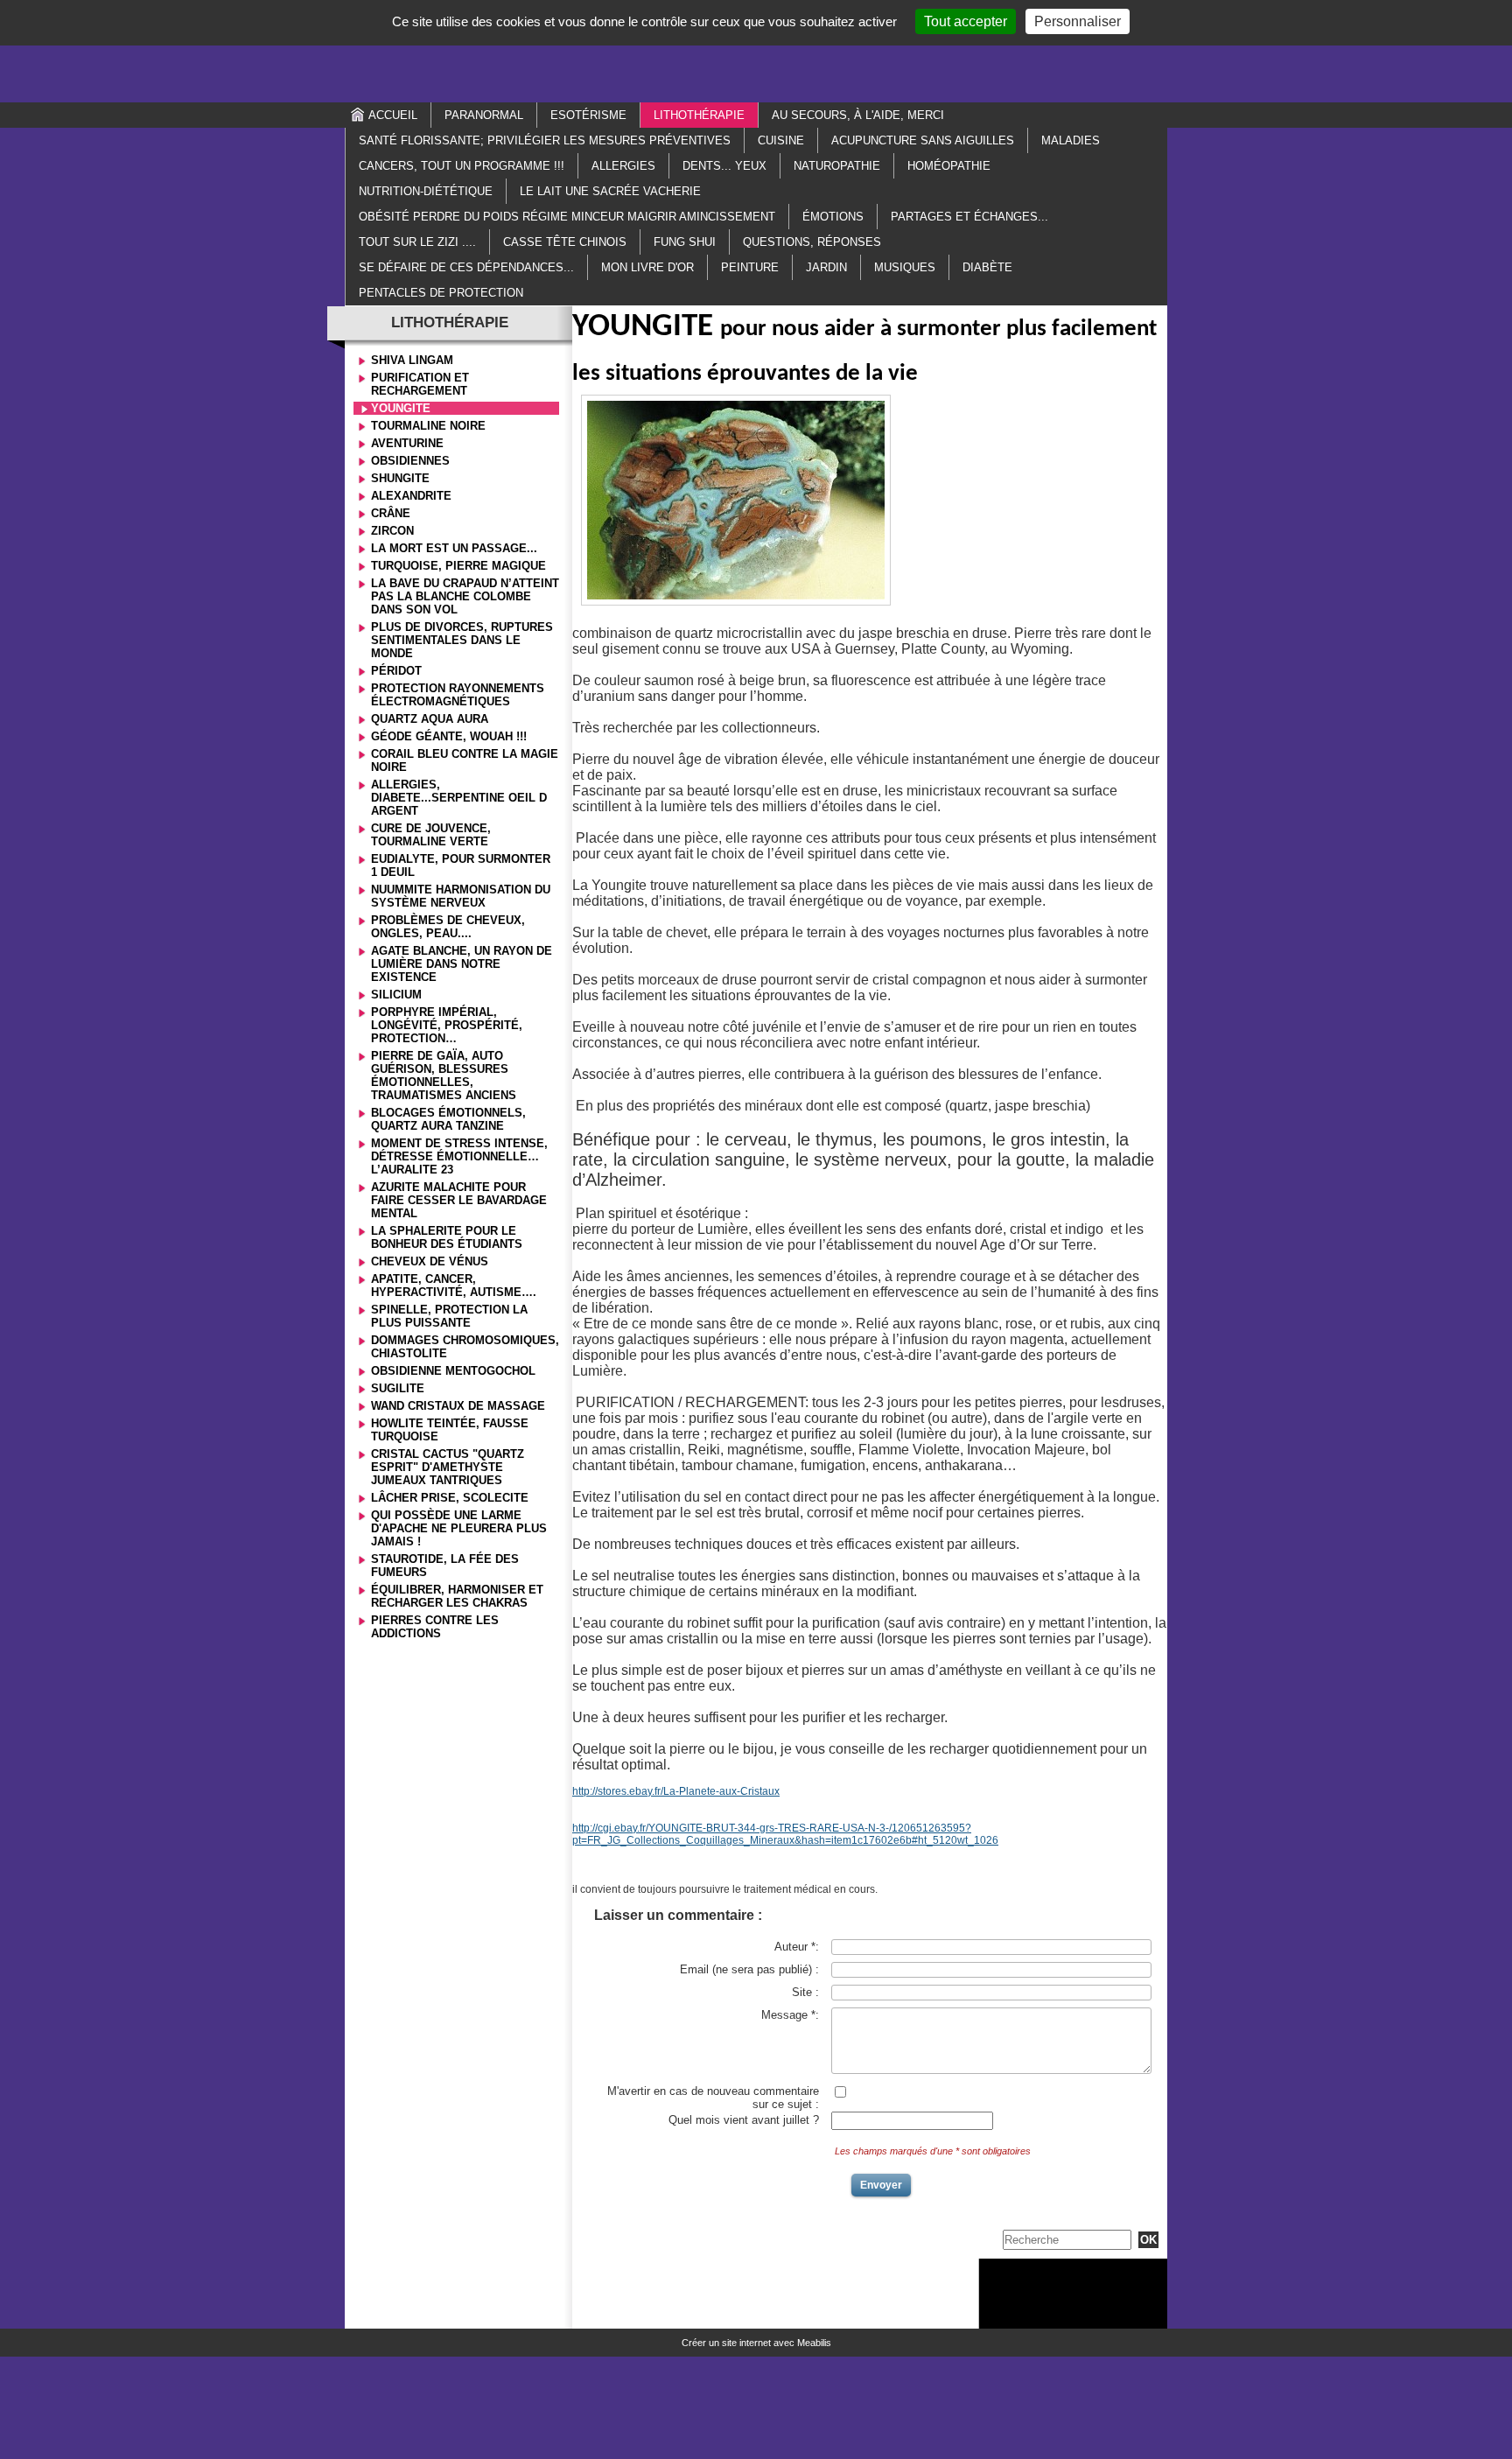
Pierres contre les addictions (435, 1627)
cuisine (781, 140)
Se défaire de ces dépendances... (466, 267)
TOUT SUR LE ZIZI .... (417, 242)
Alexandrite (411, 496)
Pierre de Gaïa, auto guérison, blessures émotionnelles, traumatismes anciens (444, 1075)
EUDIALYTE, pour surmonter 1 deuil (461, 865)
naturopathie (837, 166)
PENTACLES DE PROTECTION (441, 293)
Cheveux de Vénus (430, 1261)
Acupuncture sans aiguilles (923, 140)
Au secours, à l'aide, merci (858, 115)
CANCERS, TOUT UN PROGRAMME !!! (462, 166)
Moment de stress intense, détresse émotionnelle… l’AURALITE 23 (459, 1156)
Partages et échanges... (969, 217)
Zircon (392, 531)
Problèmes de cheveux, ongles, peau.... (448, 927)
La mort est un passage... (454, 548)
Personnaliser (1078, 21)
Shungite (400, 478)
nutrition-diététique (426, 191)
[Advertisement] (756, 50)
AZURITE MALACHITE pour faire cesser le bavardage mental (459, 1200)
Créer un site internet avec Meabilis (756, 2343)
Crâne (391, 513)
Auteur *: (797, 1947)
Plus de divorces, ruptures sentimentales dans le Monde (462, 640)
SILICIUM (396, 995)
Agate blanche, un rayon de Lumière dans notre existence (462, 964)
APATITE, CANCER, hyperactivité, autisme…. (454, 1286)
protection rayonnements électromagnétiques (458, 695)
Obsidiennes (410, 461)
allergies (623, 166)
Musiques (905, 267)
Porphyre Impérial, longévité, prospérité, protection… (447, 1025)
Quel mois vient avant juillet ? (744, 2120)
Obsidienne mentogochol (453, 1371)
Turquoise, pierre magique (458, 566)
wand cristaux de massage (458, 1406)
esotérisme (588, 115)
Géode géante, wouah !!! (449, 736)
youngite (401, 408)
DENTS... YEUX (724, 166)
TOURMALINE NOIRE (428, 426)
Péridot (396, 671)
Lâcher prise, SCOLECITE (450, 1498)
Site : (805, 1992)
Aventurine (407, 443)
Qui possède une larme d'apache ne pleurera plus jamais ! (459, 1528)
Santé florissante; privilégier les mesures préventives (545, 140)
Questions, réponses (812, 242)
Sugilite (398, 1388)
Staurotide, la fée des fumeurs (445, 1566)
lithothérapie (699, 115)
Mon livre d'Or (647, 267)
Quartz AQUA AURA (430, 719)
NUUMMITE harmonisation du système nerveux (461, 896)
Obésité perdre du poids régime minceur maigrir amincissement (567, 217)
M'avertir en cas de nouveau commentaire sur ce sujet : (713, 2098)
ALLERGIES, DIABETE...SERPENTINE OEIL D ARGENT (459, 798)
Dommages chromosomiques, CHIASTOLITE (465, 1347)
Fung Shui (685, 242)
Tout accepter (966, 21)
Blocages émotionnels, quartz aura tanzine (448, 1119)
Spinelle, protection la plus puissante (449, 1316)
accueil (393, 115)
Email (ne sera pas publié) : (749, 1969)
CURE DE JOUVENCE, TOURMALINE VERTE (431, 835)
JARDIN (826, 267)
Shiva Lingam (412, 360)
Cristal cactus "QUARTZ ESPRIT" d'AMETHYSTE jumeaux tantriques (448, 1467)
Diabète (987, 267)
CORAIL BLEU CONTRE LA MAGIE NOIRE (465, 760)
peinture (750, 267)
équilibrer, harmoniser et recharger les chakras (457, 1596)
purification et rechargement (420, 384)
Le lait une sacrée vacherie (610, 191)
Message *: (790, 2015)
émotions (833, 217)
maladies (1071, 140)
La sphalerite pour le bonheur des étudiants (447, 1237)
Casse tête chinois (565, 242)
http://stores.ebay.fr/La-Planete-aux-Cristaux (676, 1791)
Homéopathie (949, 166)
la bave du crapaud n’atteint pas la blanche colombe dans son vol (465, 596)
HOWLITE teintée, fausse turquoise (450, 1430)
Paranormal (484, 115)
